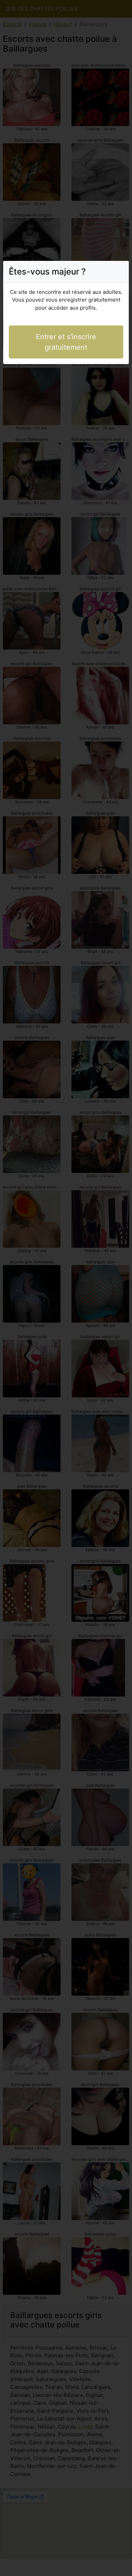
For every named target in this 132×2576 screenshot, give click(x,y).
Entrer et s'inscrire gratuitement (66, 342)
